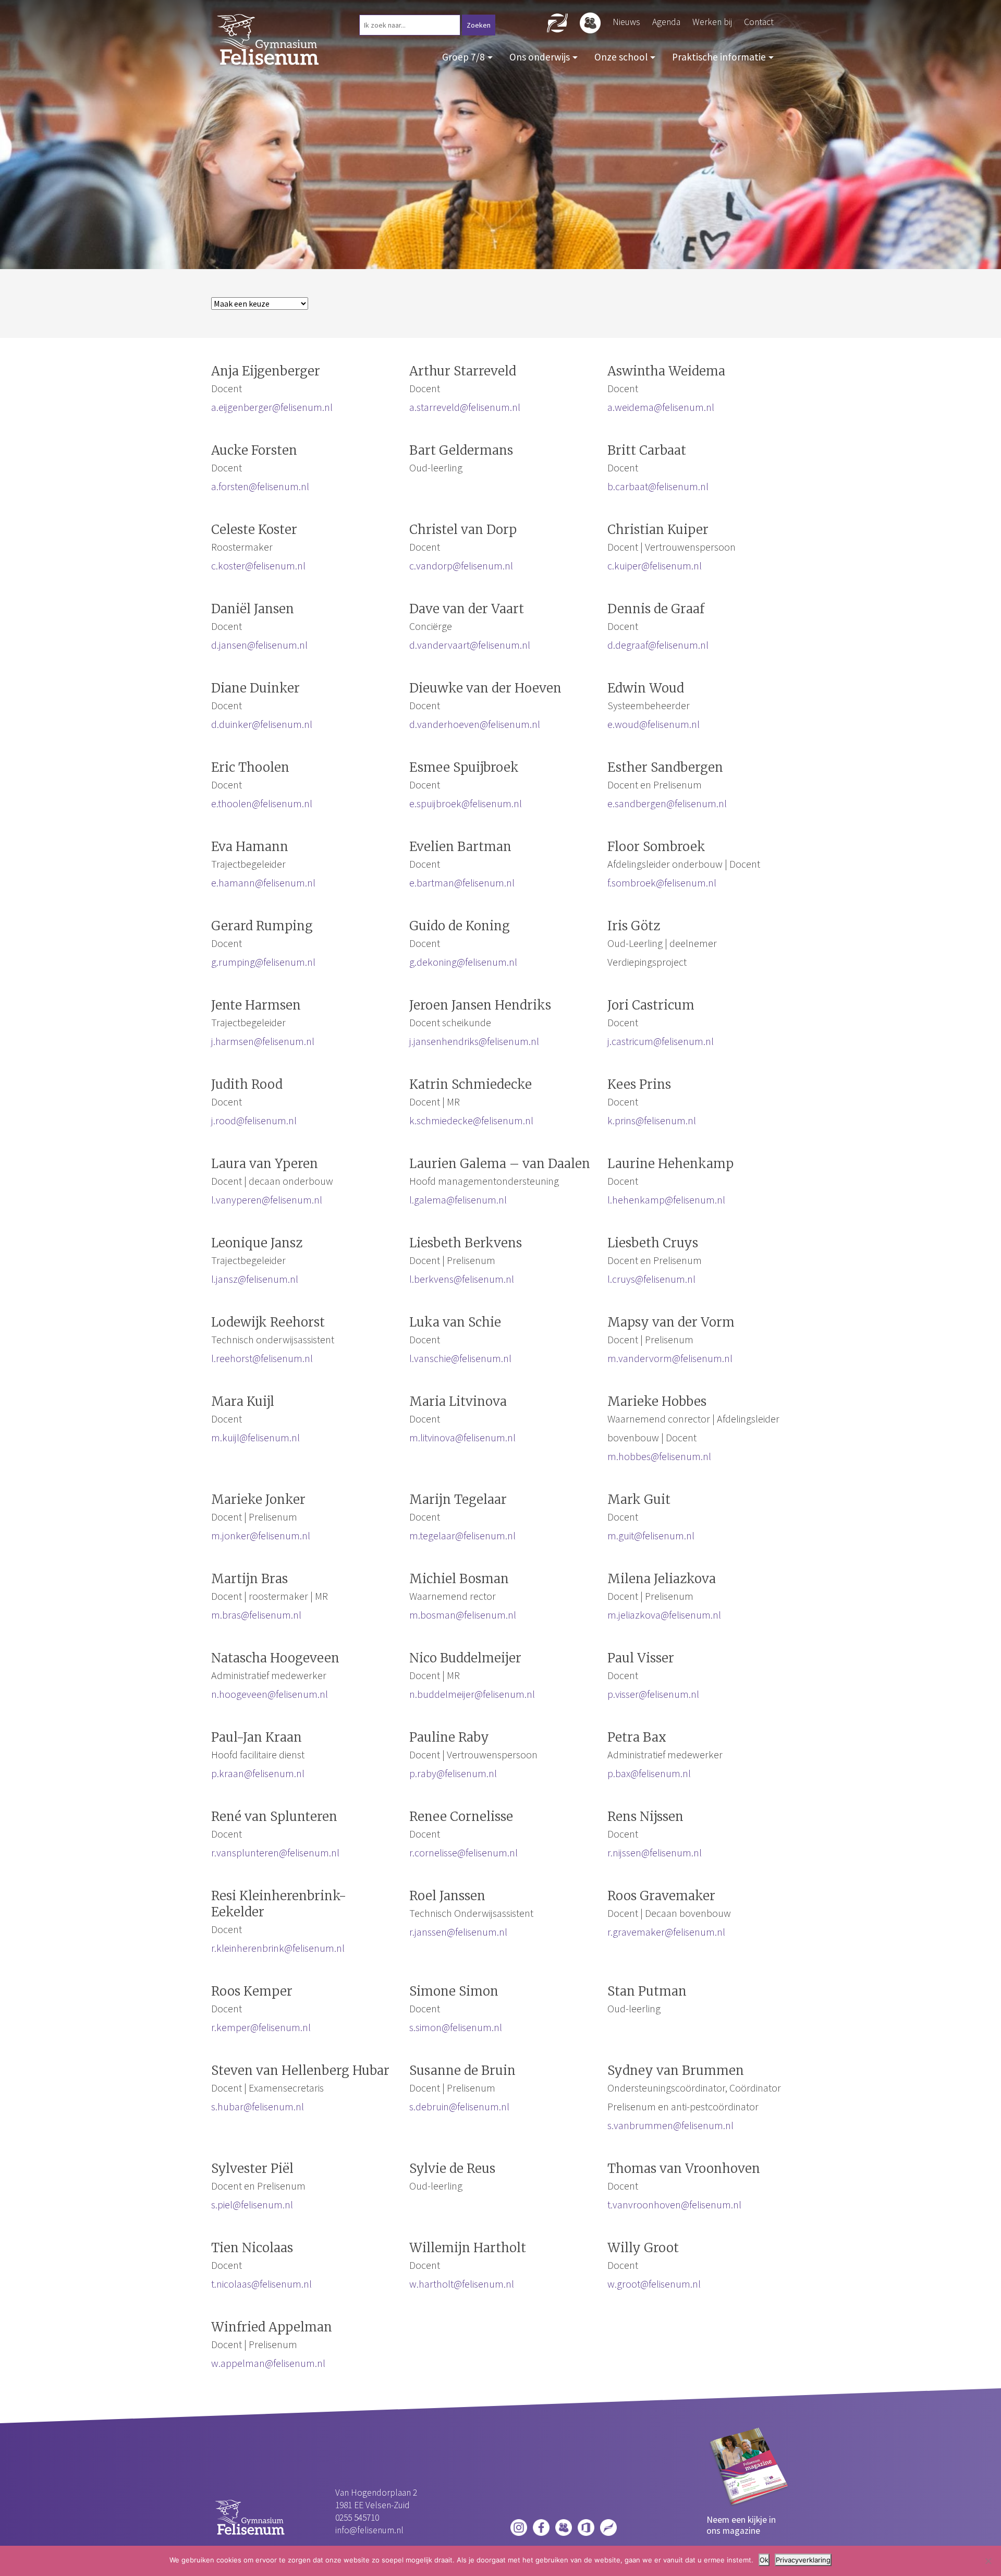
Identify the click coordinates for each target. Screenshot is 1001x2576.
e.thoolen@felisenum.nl (262, 803)
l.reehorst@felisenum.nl (262, 1358)
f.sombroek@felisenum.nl (662, 883)
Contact (759, 22)
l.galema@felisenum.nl (458, 1200)
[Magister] (564, 2526)
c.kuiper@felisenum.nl (655, 566)
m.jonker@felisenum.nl (261, 1535)
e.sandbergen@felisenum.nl (667, 803)
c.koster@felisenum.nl (258, 566)
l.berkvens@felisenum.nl (462, 1279)
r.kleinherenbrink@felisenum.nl (278, 1948)
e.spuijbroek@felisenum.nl (466, 803)
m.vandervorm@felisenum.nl (670, 1358)
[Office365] (586, 2526)
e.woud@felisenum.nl (654, 724)
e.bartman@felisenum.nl (462, 883)
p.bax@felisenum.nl (649, 1773)
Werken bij (712, 22)
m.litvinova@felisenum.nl (462, 1437)
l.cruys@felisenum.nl (651, 1279)
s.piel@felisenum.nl (252, 2204)
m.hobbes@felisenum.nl (659, 1456)
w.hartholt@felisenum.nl (462, 2284)
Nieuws (626, 22)
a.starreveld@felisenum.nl (465, 407)
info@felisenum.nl (369, 2530)
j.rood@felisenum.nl (254, 1120)
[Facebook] (541, 2526)
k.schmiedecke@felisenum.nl (471, 1120)
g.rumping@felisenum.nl (263, 962)
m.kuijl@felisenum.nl (255, 1437)
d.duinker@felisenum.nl (262, 724)
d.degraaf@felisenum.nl (658, 645)
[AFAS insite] (608, 2526)
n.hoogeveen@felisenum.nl (270, 1694)
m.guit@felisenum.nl (651, 1535)
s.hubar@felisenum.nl (258, 2106)
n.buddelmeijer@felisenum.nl (472, 1694)
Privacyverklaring (803, 2560)
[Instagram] (519, 2526)
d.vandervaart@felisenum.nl (470, 645)
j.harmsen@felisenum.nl (263, 1041)
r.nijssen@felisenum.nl (655, 1852)
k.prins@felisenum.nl (652, 1120)
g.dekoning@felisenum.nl (463, 962)
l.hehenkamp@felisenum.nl (666, 1200)
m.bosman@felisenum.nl (463, 1615)
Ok (764, 2560)
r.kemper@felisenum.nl (261, 2027)
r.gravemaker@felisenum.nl (666, 1932)
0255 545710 (357, 2518)
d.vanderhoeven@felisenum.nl (475, 724)
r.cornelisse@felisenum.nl (463, 1852)
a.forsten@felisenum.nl (260, 486)
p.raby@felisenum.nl (453, 1773)
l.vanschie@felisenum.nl (460, 1358)
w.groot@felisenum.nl (654, 2284)
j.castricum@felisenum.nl (661, 1041)
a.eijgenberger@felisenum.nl (272, 407)
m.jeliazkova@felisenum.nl (664, 1615)
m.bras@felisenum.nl (256, 1615)
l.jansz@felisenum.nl (255, 1279)
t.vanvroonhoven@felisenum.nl (674, 2204)
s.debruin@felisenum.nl (459, 2106)
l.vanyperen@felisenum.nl (267, 1200)
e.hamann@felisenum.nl (263, 883)
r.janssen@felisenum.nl (458, 1932)
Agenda (666, 22)
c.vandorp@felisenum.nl (461, 566)
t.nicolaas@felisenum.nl (261, 2284)
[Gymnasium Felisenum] (268, 38)
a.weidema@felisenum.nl (661, 407)
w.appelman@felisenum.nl (268, 2363)
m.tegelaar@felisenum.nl (462, 1535)
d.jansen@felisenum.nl (259, 645)
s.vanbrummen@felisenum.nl (670, 2125)
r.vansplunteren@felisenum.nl (275, 1852)
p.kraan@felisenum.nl (258, 1773)
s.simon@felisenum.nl (456, 2027)
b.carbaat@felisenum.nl (658, 486)
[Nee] (988, 2561)
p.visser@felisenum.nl (653, 1694)
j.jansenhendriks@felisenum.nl (474, 1041)
